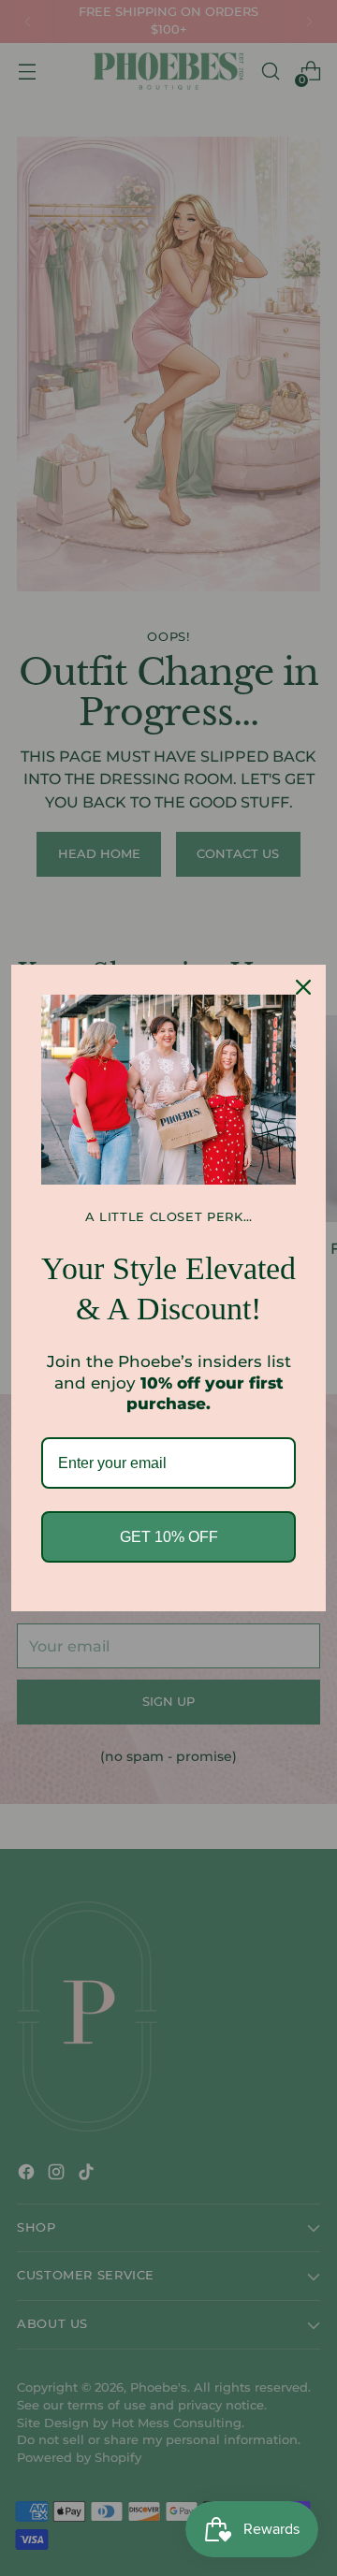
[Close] (303, 987)
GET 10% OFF (169, 1537)
